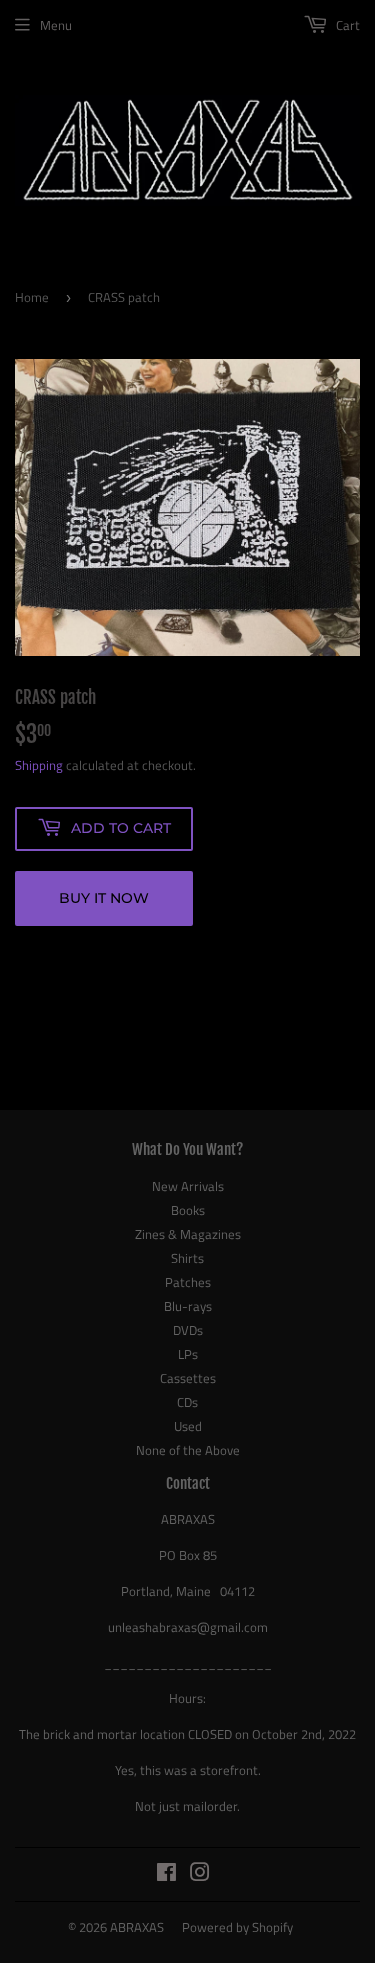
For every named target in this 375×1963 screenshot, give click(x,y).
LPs (188, 1354)
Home (32, 297)
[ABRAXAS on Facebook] (166, 1875)
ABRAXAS (137, 1927)
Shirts (187, 1258)
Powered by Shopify (237, 1927)
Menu (56, 25)
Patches (188, 1282)
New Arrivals (188, 1186)
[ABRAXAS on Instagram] (200, 1875)
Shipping (39, 765)
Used (188, 1426)
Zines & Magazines (188, 1234)
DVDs (188, 1330)
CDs (187, 1402)
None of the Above (188, 1450)
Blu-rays (188, 1306)
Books (188, 1210)
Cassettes (188, 1378)
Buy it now (104, 898)
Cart (346, 25)
